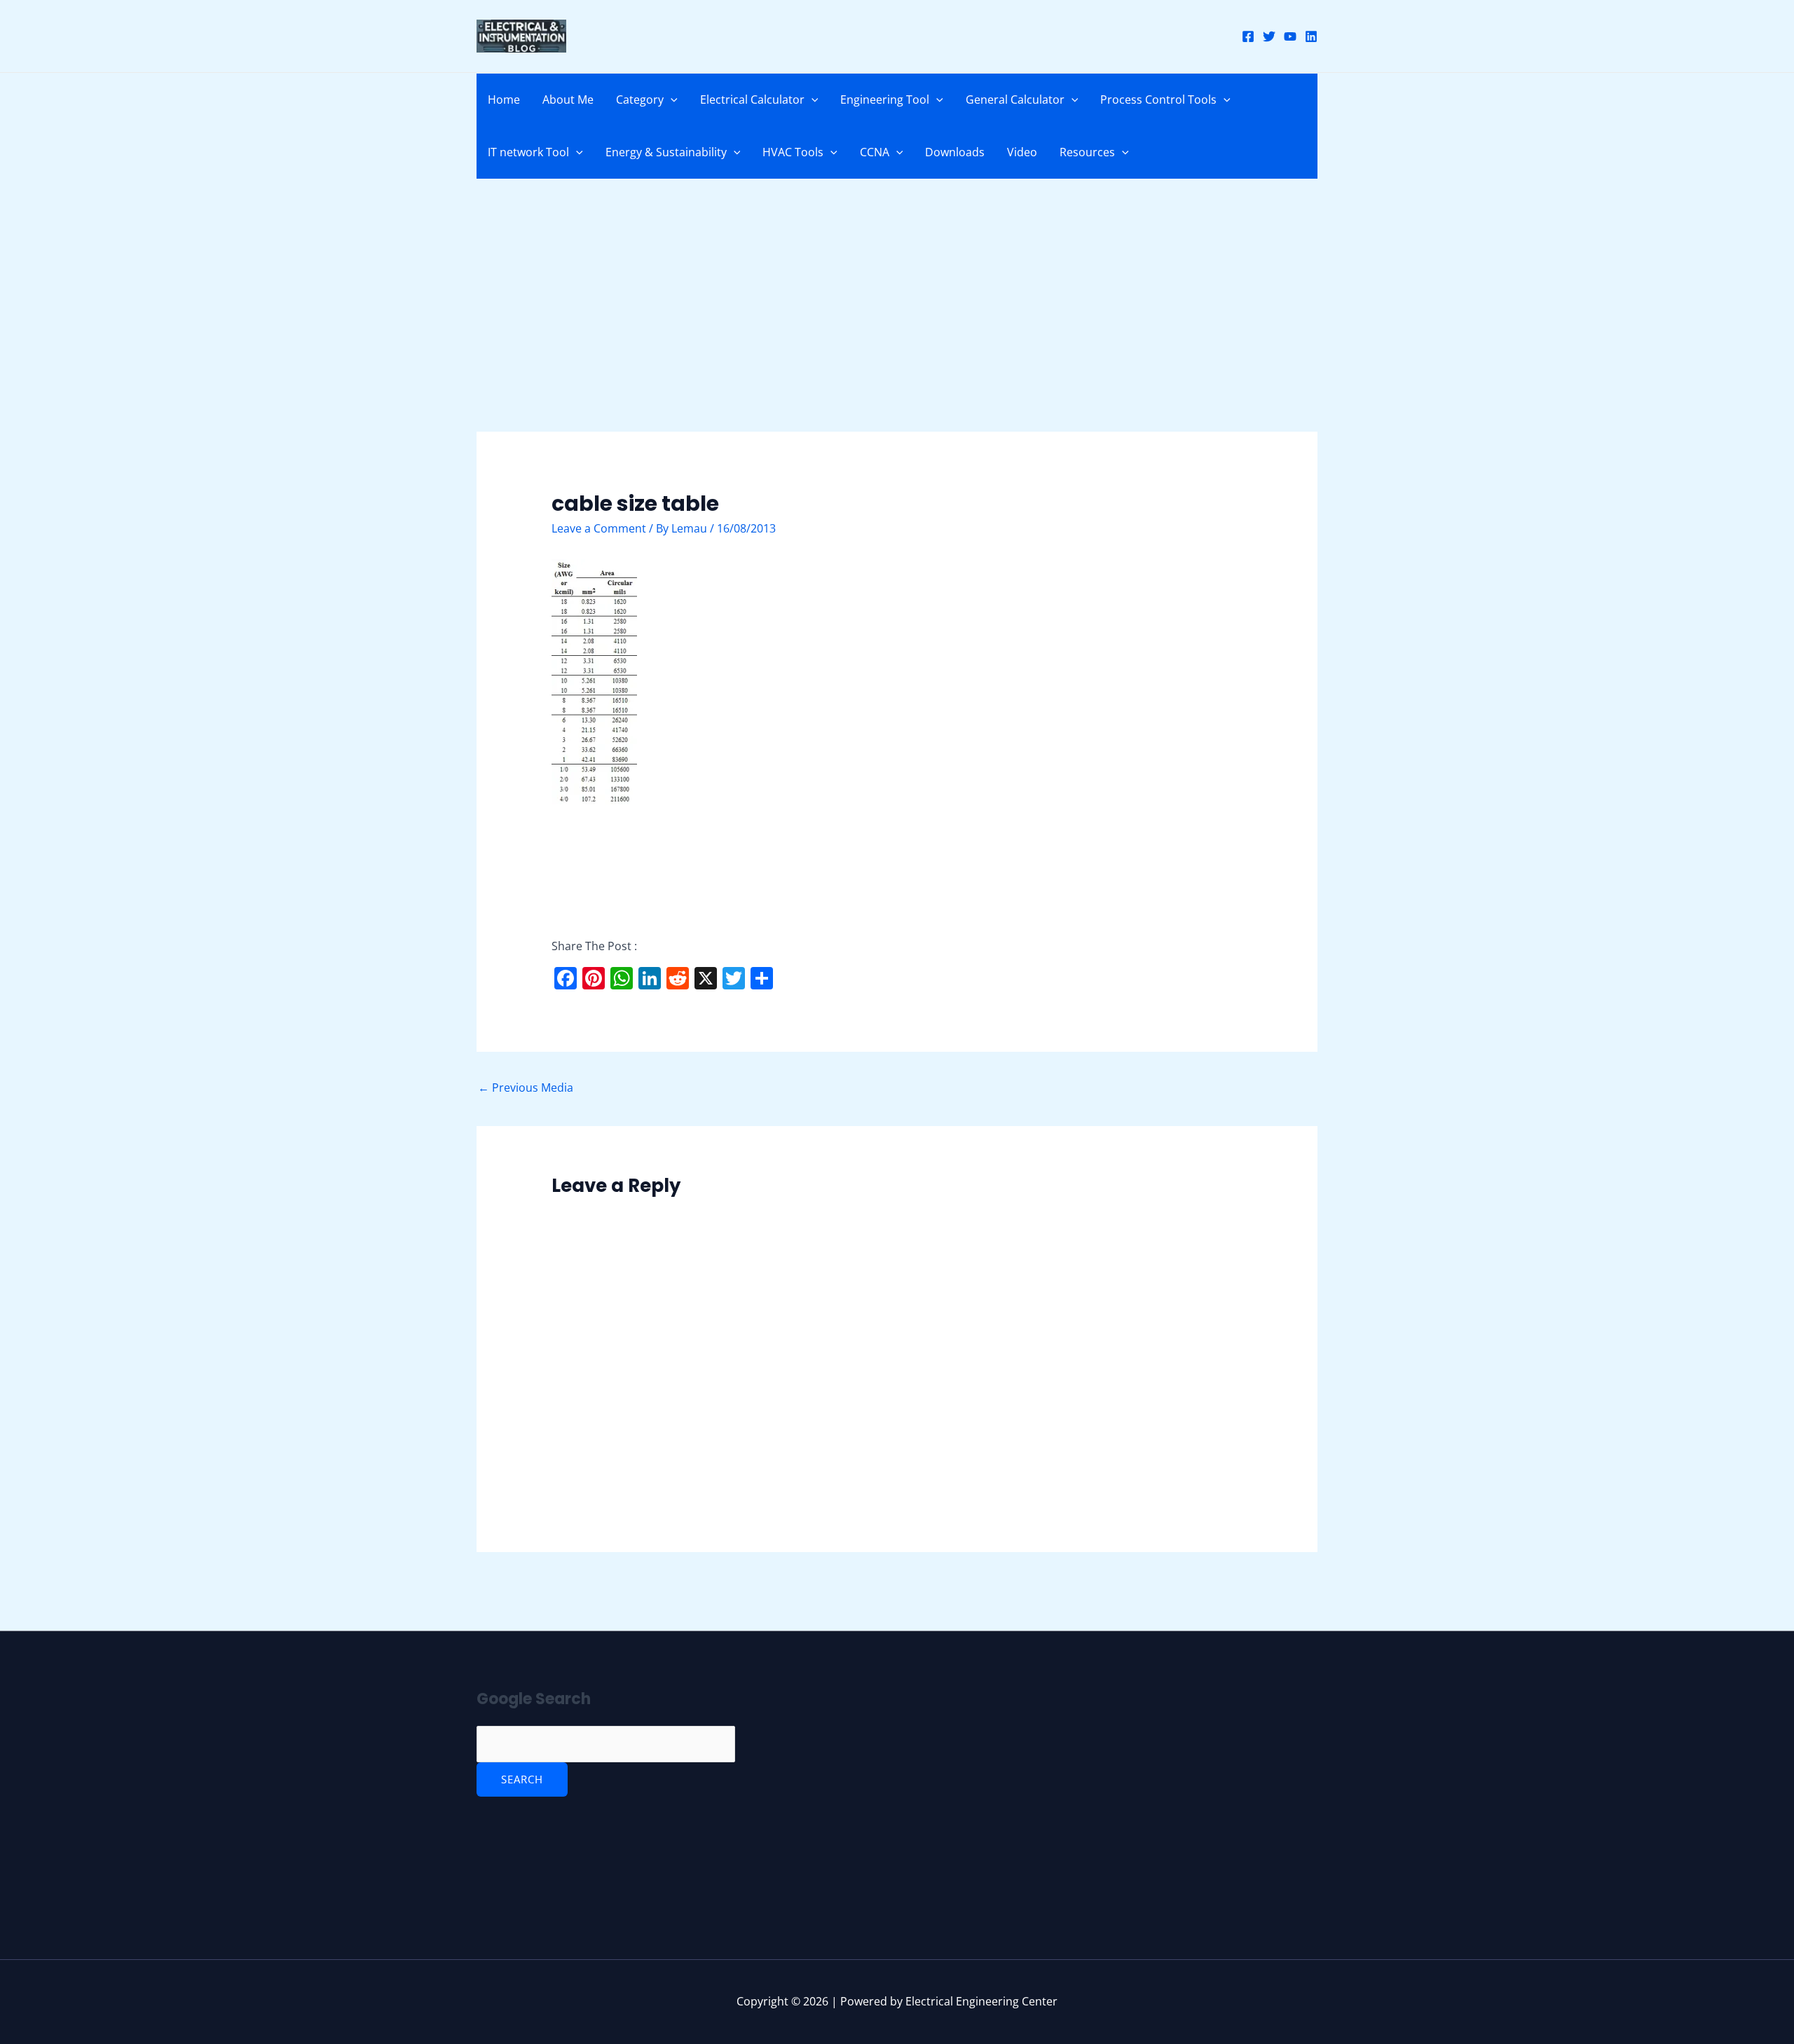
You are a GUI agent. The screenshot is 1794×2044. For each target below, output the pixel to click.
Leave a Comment (599, 528)
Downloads (955, 152)
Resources (1087, 152)
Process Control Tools (1158, 100)
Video (1022, 152)
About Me (568, 100)
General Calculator (1015, 100)
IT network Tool (528, 152)
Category (640, 100)
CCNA (875, 152)
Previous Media (526, 1088)
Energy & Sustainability (666, 152)
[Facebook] (1248, 36)
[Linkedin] (1311, 36)
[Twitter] (1269, 36)
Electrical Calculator (752, 100)
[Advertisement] (897, 328)
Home (504, 100)
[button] (671, 100)
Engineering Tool (885, 100)
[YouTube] (1290, 36)
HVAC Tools (793, 152)
